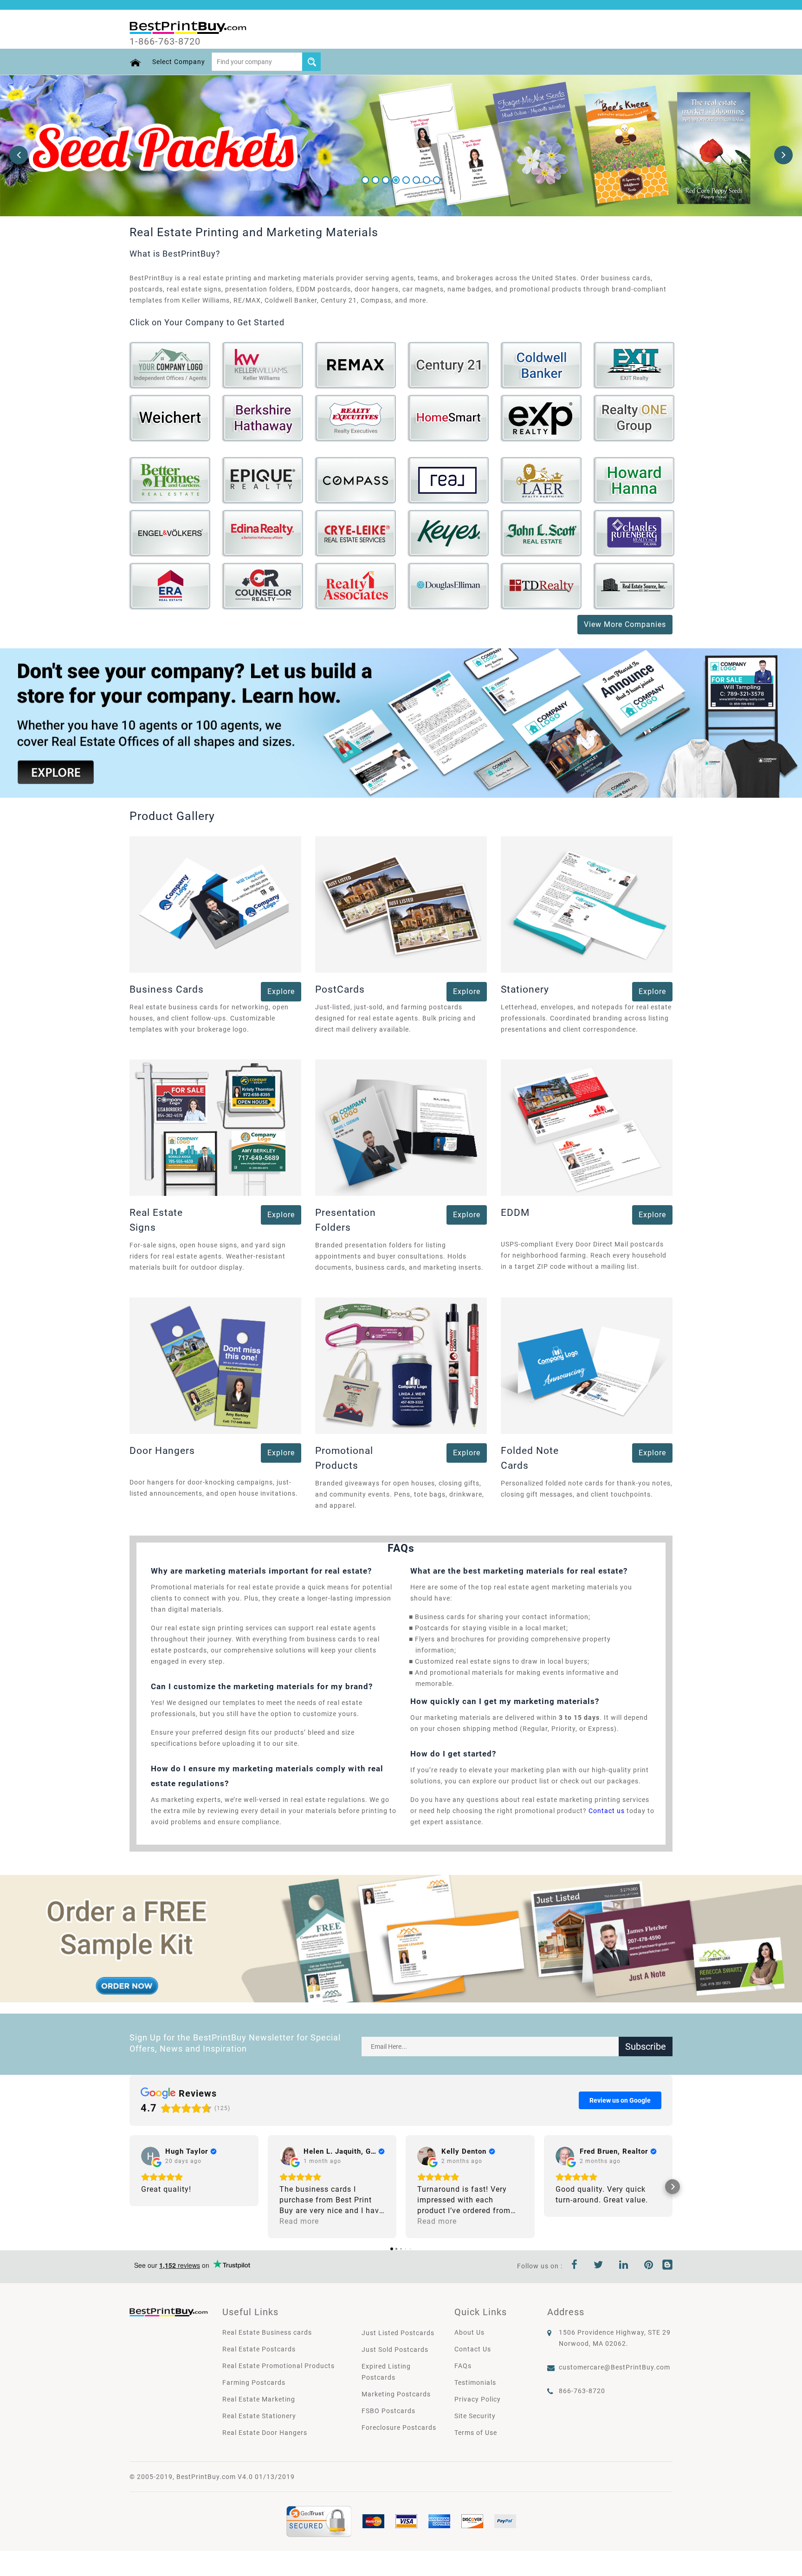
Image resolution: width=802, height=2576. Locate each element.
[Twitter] (598, 2266)
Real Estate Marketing (259, 2399)
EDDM (515, 1213)
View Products (171, 370)
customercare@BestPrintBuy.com (614, 2367)
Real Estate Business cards (267, 2332)
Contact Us (473, 2349)
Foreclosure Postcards (399, 2428)
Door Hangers (162, 1451)
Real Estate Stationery (259, 2416)
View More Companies (625, 624)
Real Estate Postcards (259, 2349)
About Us (469, 2332)
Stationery (525, 989)
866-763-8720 (582, 2391)
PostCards (340, 989)
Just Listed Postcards (398, 2333)
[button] (129, 2187)
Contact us (607, 1811)
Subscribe (646, 2047)
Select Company (179, 62)
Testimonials (475, 2382)
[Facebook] (575, 2266)
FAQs (463, 2366)
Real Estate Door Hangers (265, 2433)
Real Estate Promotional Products (278, 2366)
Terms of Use (476, 2433)
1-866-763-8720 (165, 41)
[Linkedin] (624, 2266)
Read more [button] (299, 2221)
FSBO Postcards (388, 2411)
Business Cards (167, 989)
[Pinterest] (649, 2266)
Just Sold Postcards (395, 2350)
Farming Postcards (254, 2382)
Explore (281, 991)
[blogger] (667, 2266)
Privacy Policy (478, 2399)
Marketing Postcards (396, 2394)
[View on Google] (150, 2156)
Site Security (475, 2416)
